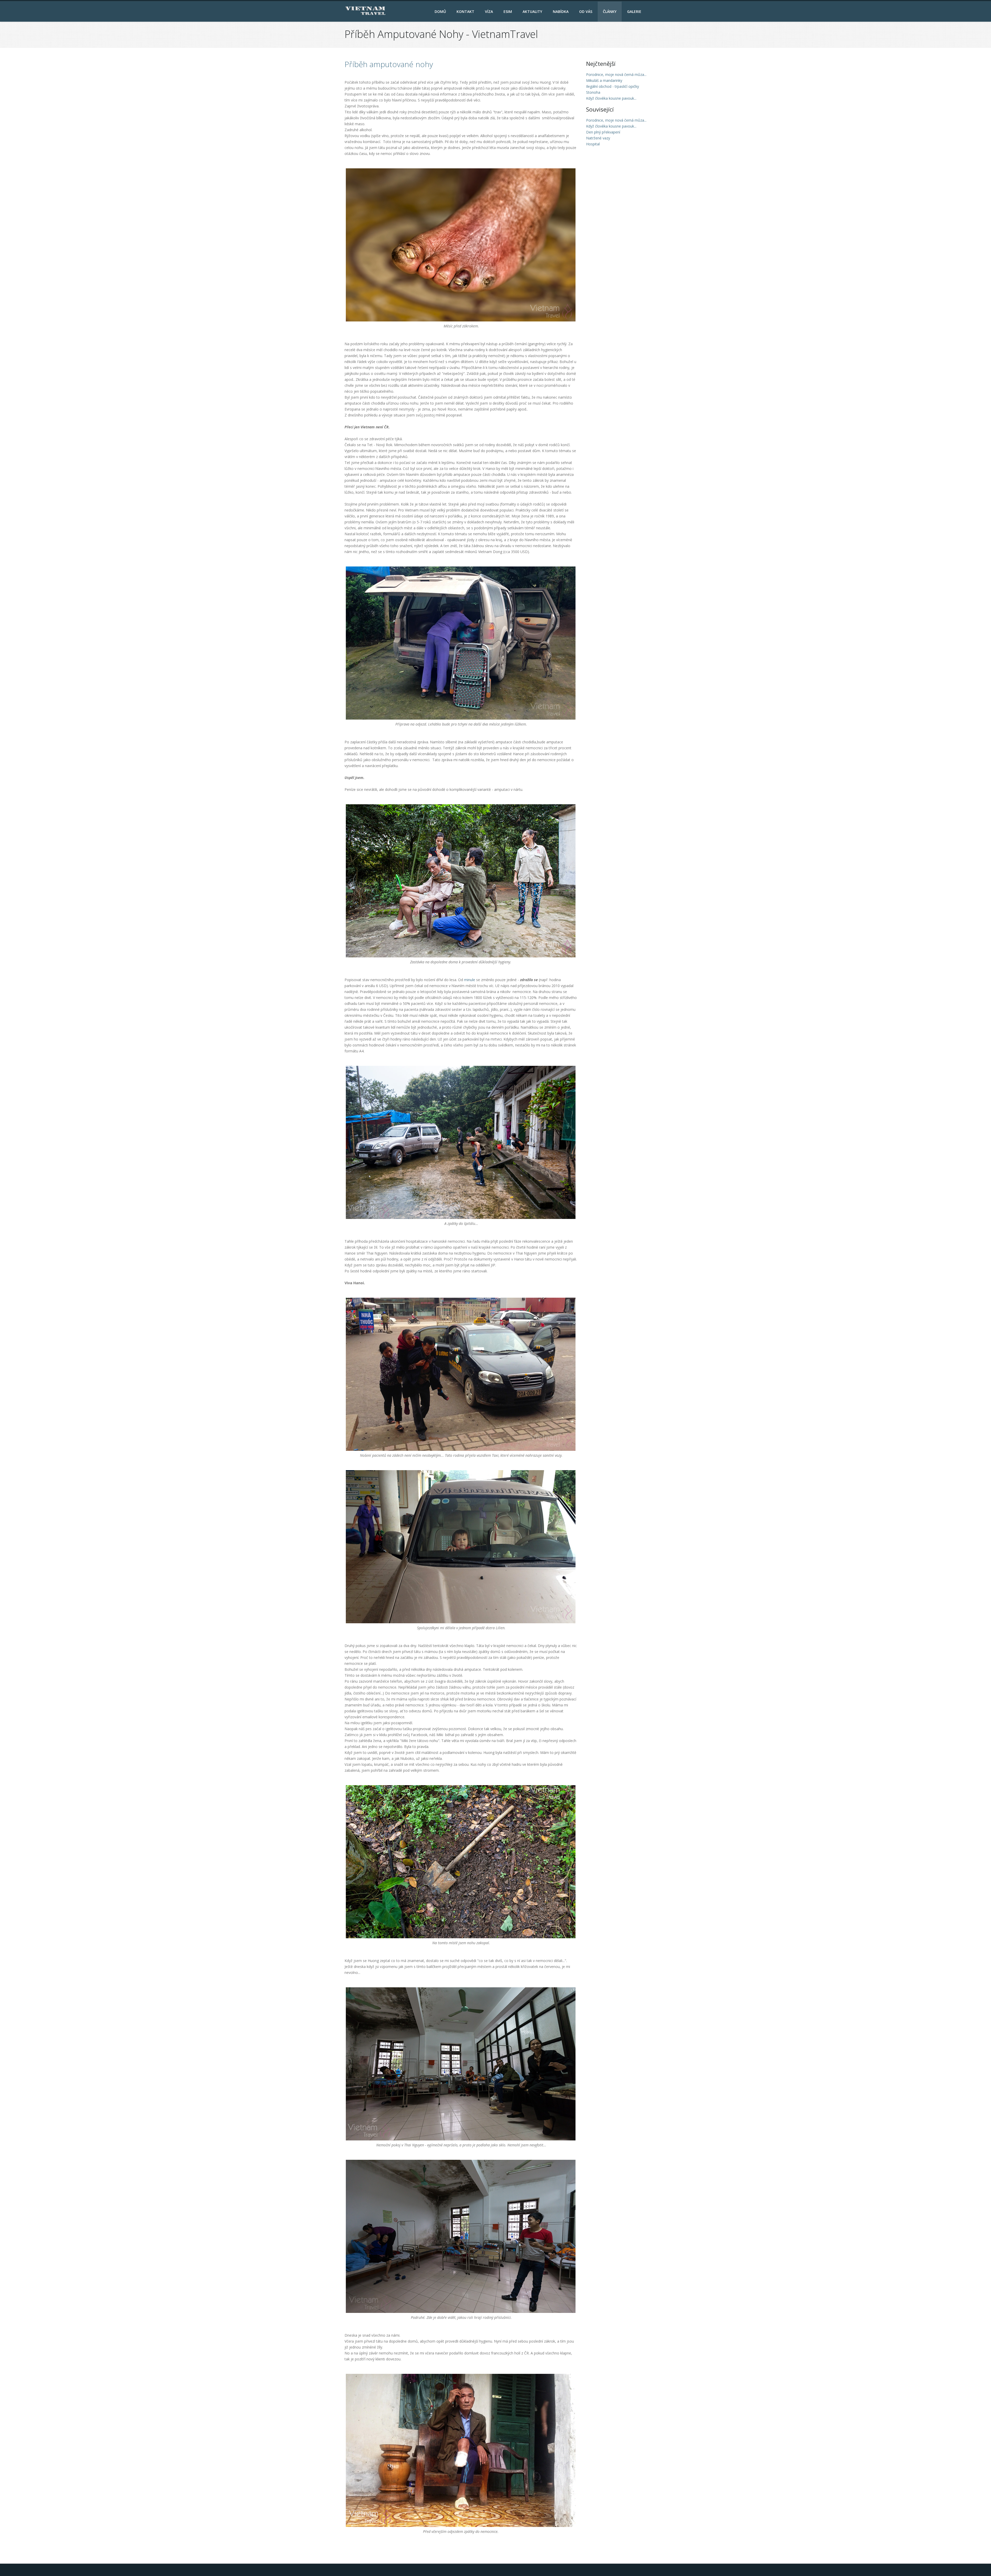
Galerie (634, 11)
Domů (440, 11)
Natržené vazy (598, 138)
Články (610, 11)
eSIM (508, 11)
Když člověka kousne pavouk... (611, 126)
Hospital (593, 144)
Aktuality (532, 11)
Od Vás (586, 11)
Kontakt (465, 11)
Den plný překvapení (603, 132)
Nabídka (561, 11)
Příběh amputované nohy (389, 64)
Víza (489, 11)
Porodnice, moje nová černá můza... (616, 120)
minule (470, 980)
